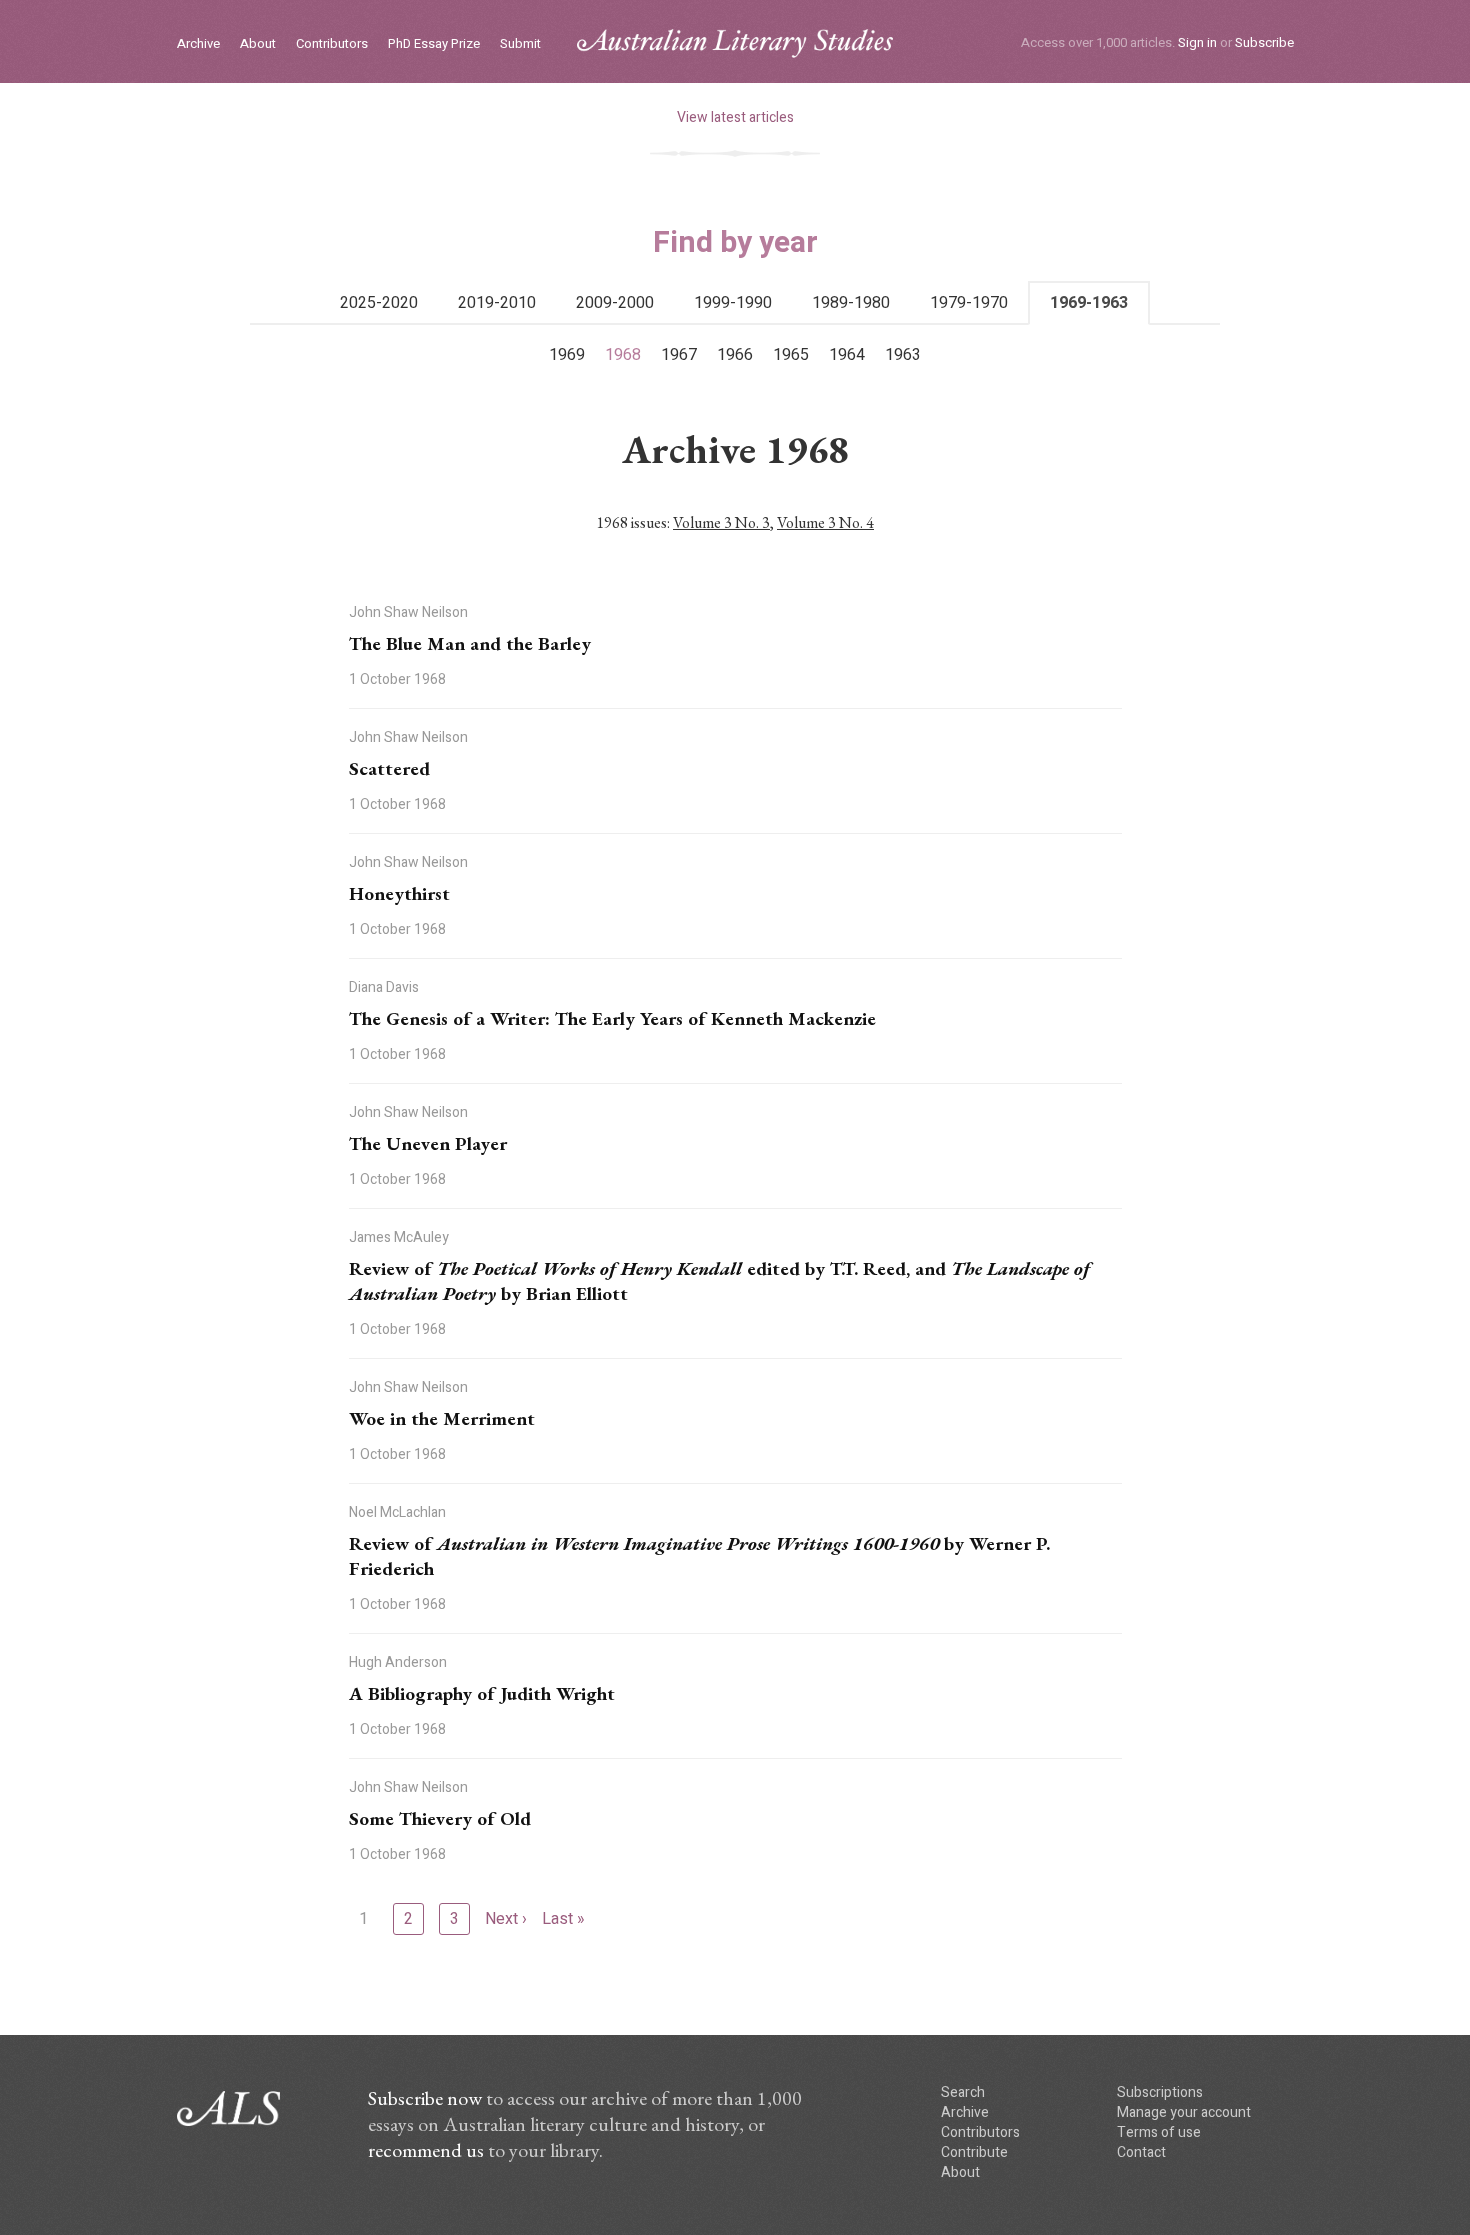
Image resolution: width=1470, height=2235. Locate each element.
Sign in (1197, 42)
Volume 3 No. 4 (825, 522)
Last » (563, 1919)
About (258, 44)
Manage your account (1184, 2112)
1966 (735, 355)
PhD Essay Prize (434, 44)
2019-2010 (497, 303)
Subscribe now (425, 2098)
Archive (198, 44)
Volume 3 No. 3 (721, 522)
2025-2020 (379, 303)
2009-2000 (615, 303)
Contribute (974, 2152)
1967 (679, 355)
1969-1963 (1089, 303)
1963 (903, 355)
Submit (520, 44)
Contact (1141, 2152)
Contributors (332, 44)
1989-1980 (851, 303)
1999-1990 (733, 303)
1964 (847, 355)
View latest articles (735, 117)
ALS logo (735, 43)
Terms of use (1159, 2132)
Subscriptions (1160, 2092)
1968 (623, 355)
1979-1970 (969, 303)
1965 (791, 355)
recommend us (426, 2150)
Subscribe (1264, 42)
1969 (567, 355)
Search (963, 2092)
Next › (506, 1919)
